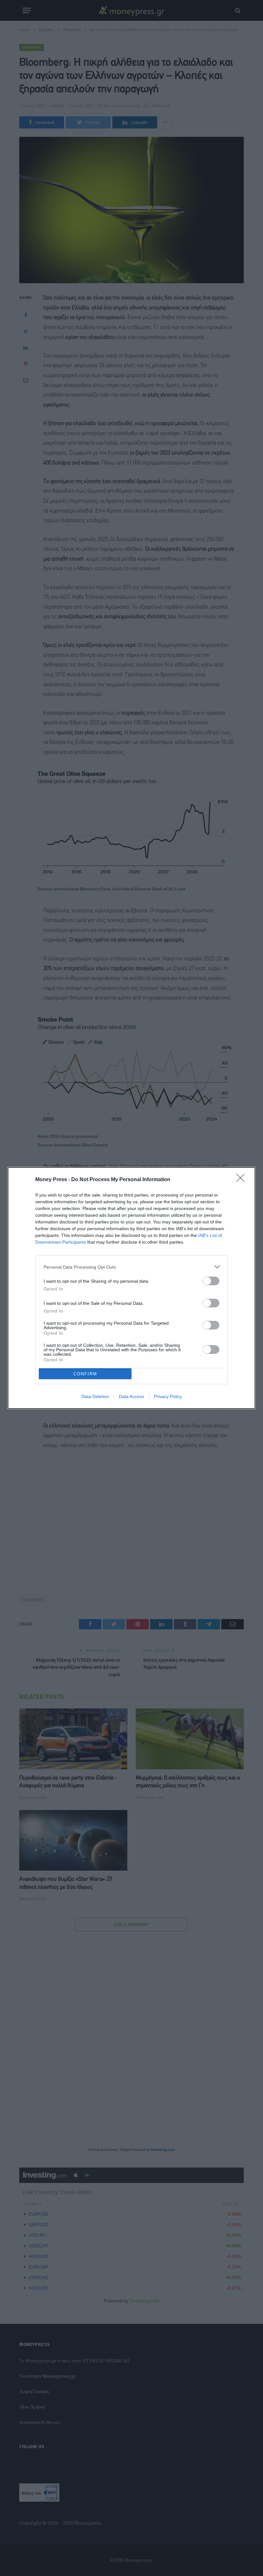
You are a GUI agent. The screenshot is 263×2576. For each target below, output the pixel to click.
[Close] (242, 1180)
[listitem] (131, 1267)
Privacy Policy (168, 1396)
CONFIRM (85, 1374)
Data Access (131, 1396)
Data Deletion (95, 1396)
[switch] (211, 1281)
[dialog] (131, 1288)
